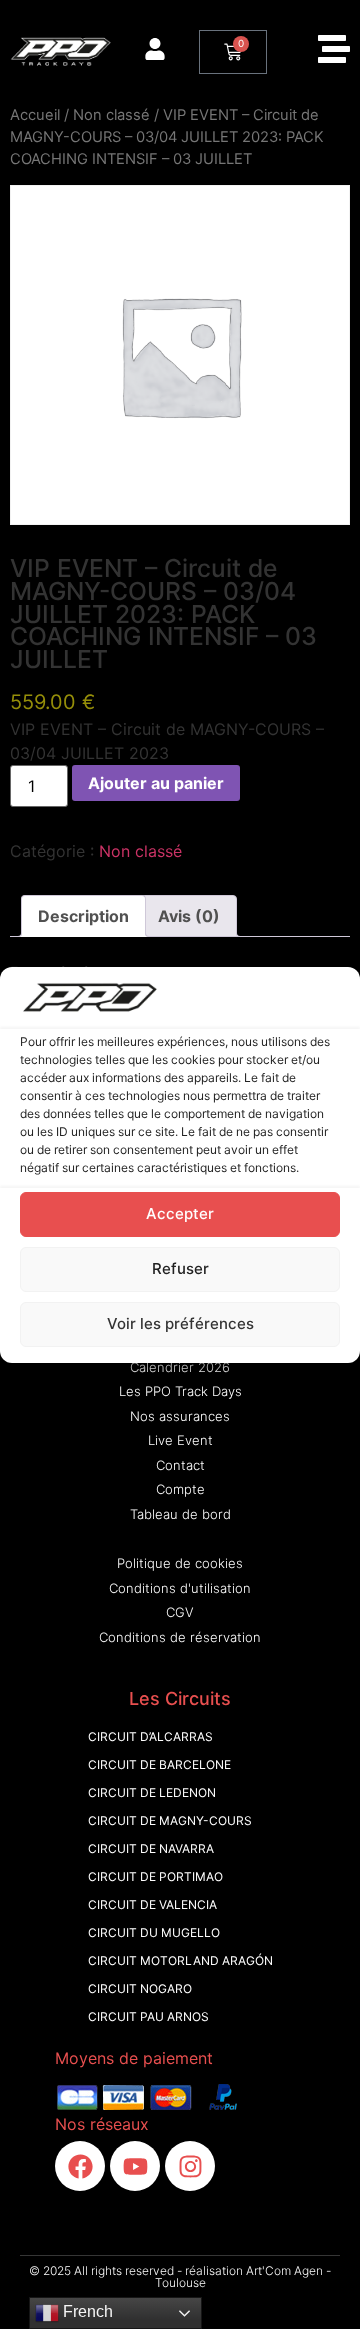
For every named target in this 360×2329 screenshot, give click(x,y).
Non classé (111, 115)
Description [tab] (83, 916)
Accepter (180, 1213)
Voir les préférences (180, 1323)
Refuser (180, 1268)
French (86, 2311)
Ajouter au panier (156, 783)
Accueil (35, 115)
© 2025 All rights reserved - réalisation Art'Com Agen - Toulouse (180, 2276)
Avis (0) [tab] (189, 916)
